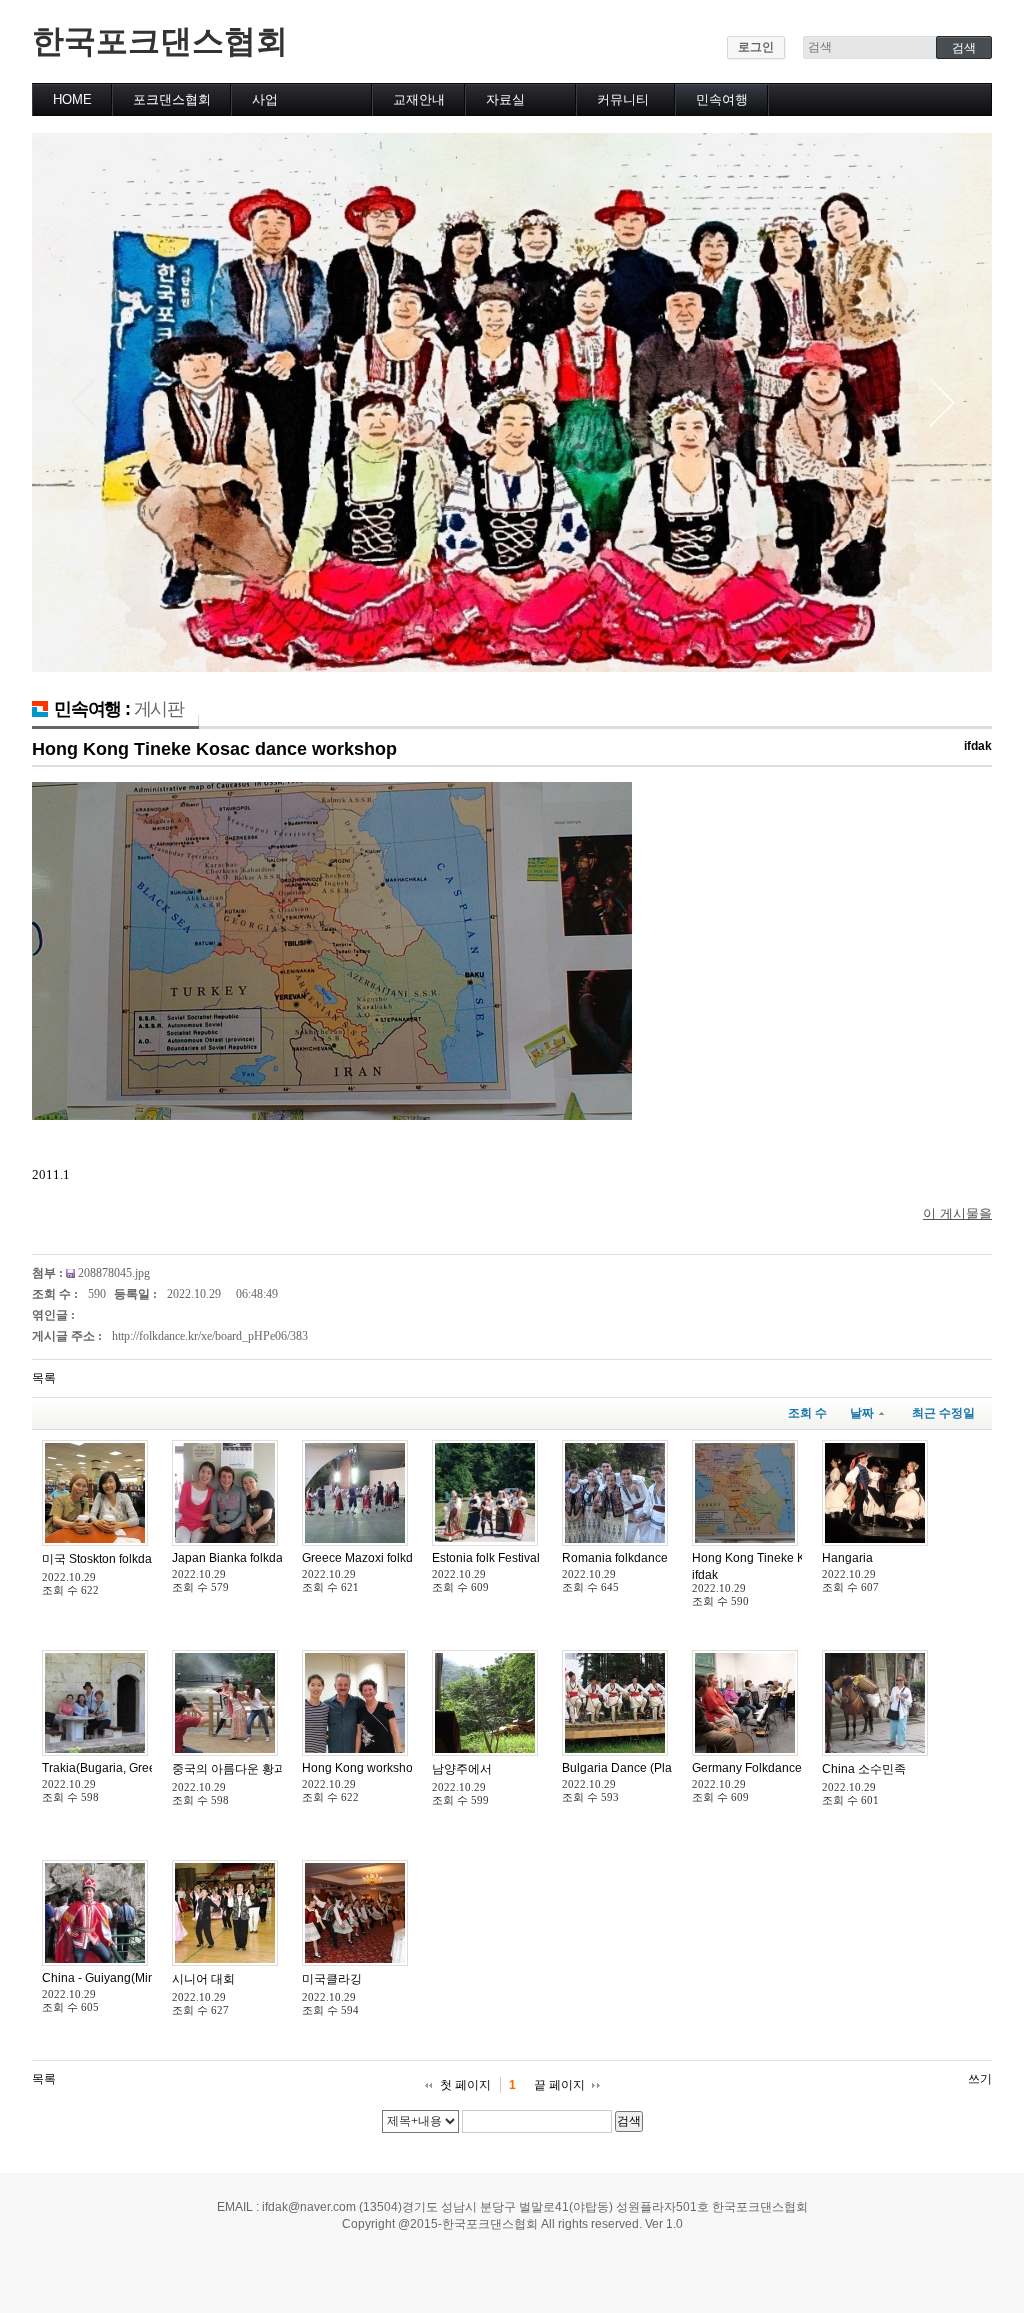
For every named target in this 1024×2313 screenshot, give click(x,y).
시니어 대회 (203, 1979)
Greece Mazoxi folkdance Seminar (395, 1558)
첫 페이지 (465, 2085)
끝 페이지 (559, 2085)
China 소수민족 (864, 1769)
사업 (265, 99)
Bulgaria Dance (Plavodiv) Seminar (658, 1768)
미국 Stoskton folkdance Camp (125, 1559)
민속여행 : (119, 709)
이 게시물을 (957, 1213)
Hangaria (847, 1558)
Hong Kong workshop (361, 1768)
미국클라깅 (332, 1979)
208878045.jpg (114, 1273)
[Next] (942, 402)
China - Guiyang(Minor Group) (124, 1978)
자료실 (505, 99)
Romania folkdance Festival (637, 1558)
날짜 (862, 1413)
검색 (629, 2121)
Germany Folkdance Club (761, 1768)
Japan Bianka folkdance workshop (265, 1558)
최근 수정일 (943, 1413)
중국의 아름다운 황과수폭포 (247, 1769)
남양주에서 (462, 1769)
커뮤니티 (623, 99)
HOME (72, 99)
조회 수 (807, 1413)
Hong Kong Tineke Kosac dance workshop (214, 749)
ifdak (978, 746)
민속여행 (722, 99)
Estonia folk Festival (486, 1558)
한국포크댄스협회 (160, 41)
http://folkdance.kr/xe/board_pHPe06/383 (210, 1336)
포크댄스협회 (172, 99)
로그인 (756, 47)
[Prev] (82, 402)
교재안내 (419, 99)
